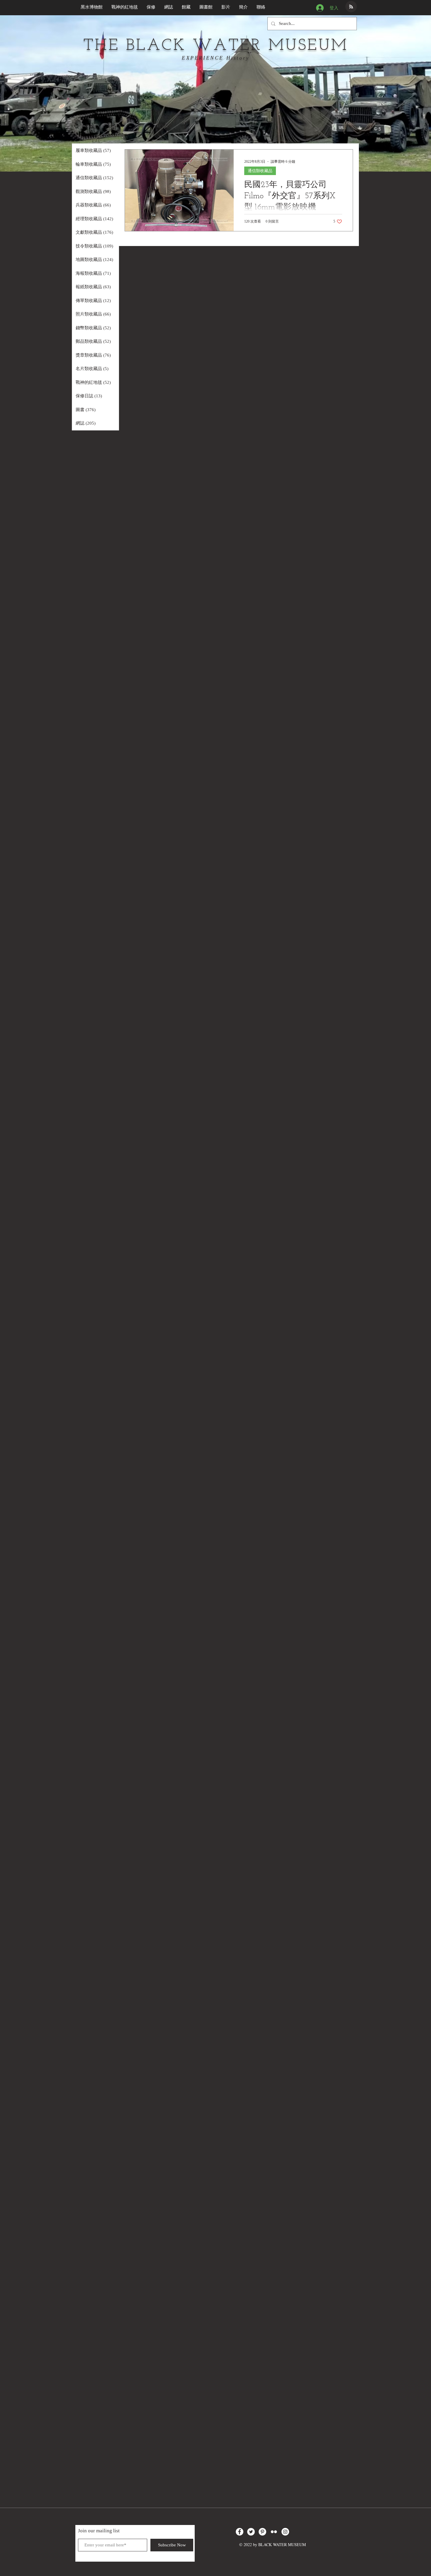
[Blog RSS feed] (351, 7)
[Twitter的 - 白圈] (251, 2532)
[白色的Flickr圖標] (274, 2532)
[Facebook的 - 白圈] (240, 2532)
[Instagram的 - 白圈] (285, 2532)
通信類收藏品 (260, 171)
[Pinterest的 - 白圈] (262, 2532)
